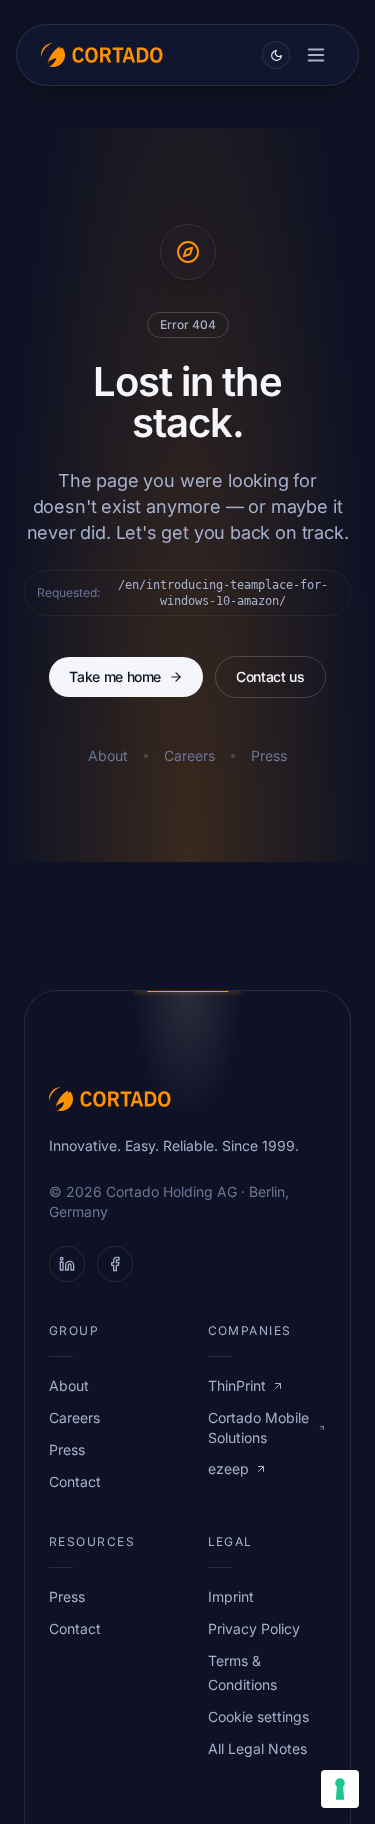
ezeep (228, 1468)
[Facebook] (115, 1264)
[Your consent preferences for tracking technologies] (340, 1789)
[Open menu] (316, 55)
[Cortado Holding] (102, 55)
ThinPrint (237, 1385)
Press (269, 755)
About (108, 755)
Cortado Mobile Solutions (258, 1427)
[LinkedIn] (67, 1264)
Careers (189, 755)
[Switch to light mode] (276, 55)
